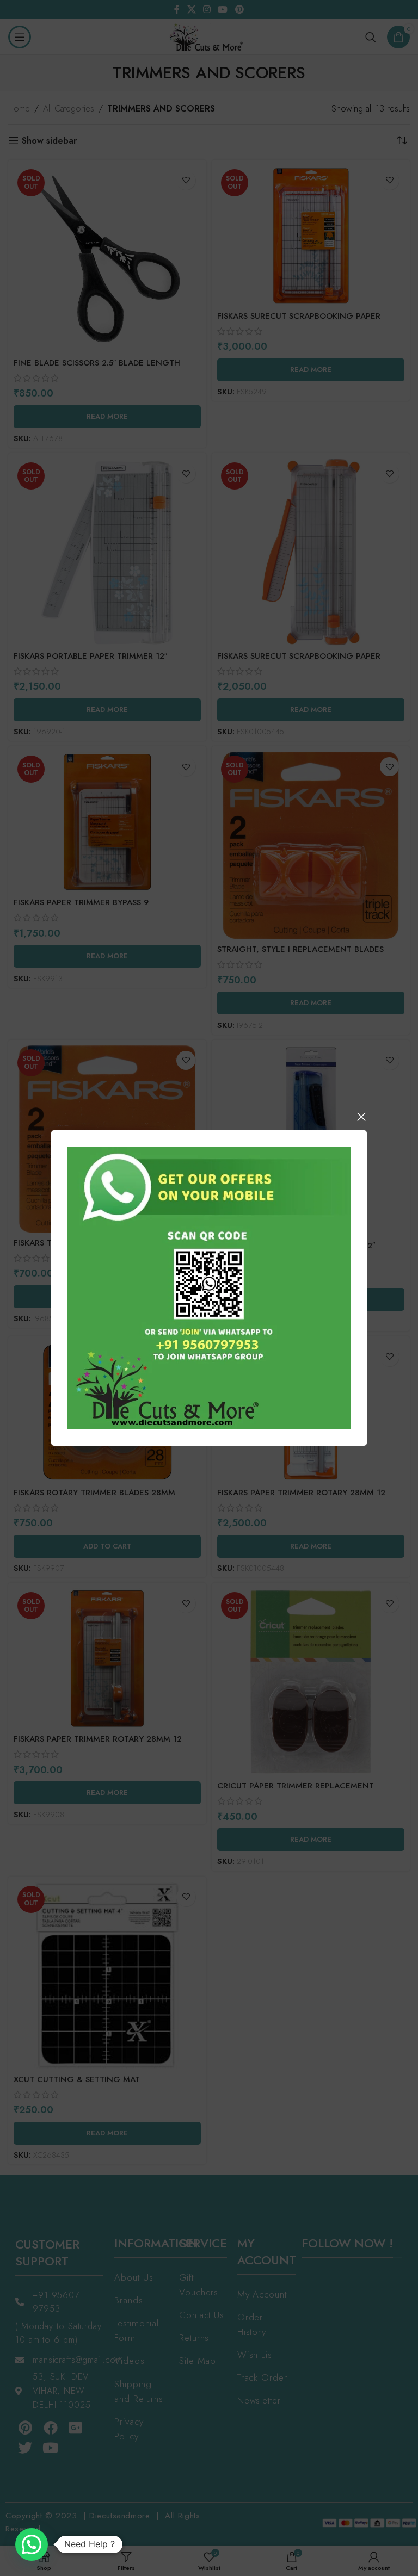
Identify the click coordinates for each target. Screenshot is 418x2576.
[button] (32, 2544)
